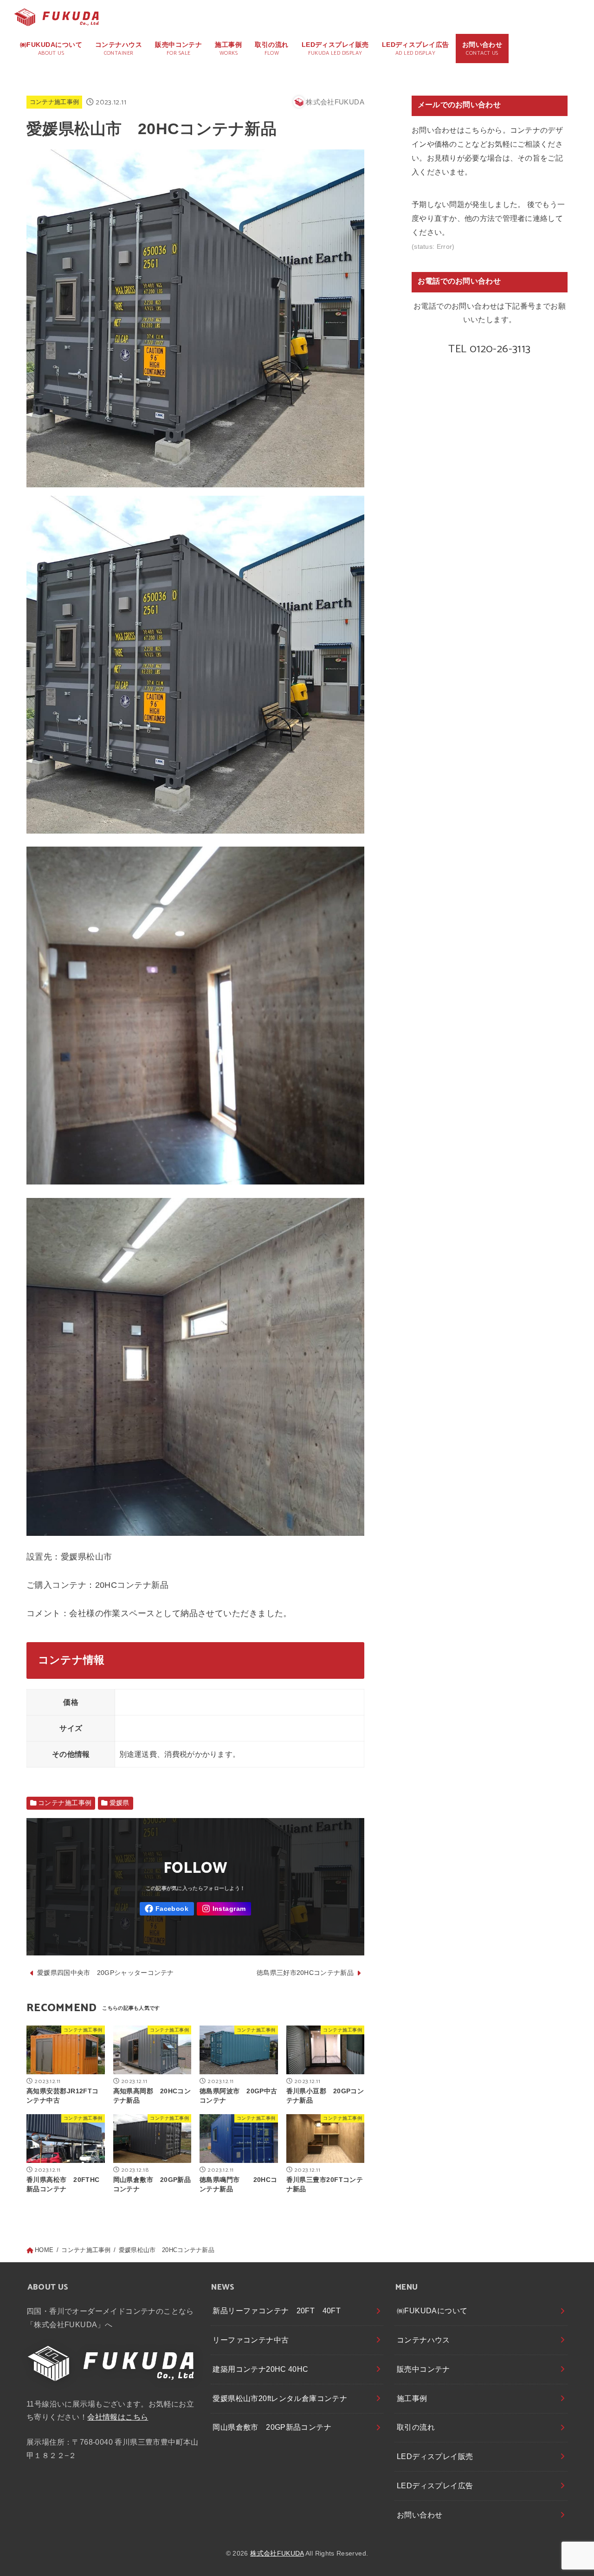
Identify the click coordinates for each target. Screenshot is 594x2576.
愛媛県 (119, 1803)
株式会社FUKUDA (277, 2553)
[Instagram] (224, 1909)
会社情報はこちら (118, 2417)
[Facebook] (167, 1909)
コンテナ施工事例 (55, 102)
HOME (44, 2250)
